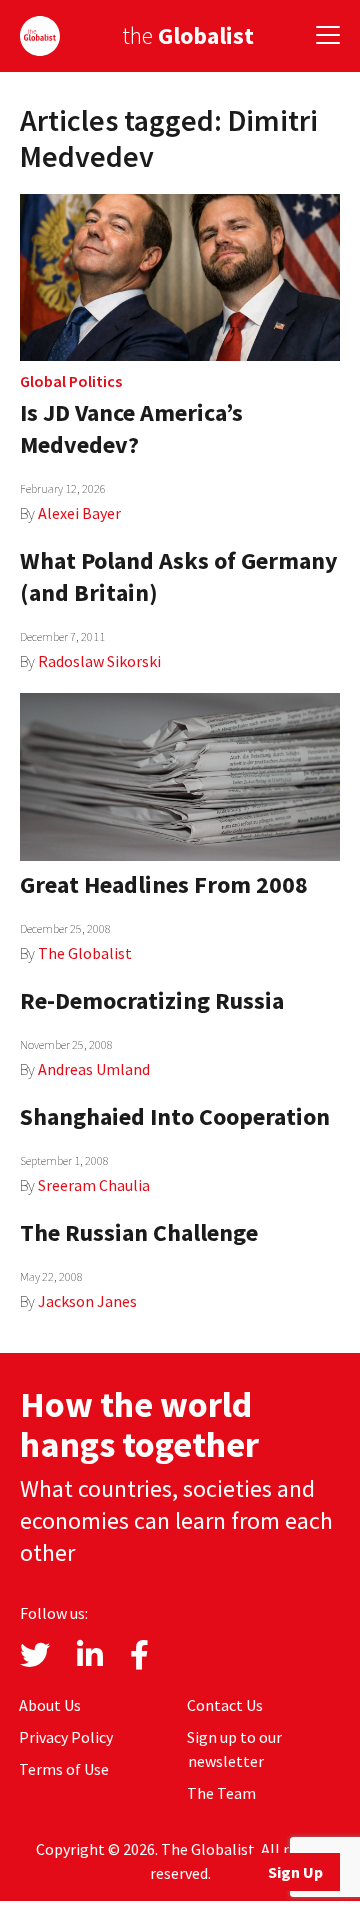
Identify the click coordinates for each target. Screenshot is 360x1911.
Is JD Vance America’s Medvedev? (131, 428)
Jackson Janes (87, 1301)
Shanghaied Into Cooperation (175, 1116)
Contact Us (225, 1705)
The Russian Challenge (139, 1232)
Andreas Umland (94, 1069)
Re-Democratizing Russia (152, 1000)
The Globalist (85, 953)
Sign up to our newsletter (234, 1749)
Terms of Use (64, 1769)
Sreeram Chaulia (94, 1185)
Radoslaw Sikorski (99, 661)
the (188, 35)
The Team (221, 1793)
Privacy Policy (66, 1737)
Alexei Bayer (79, 513)
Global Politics (71, 381)
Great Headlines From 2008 (164, 884)
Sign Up (295, 1872)
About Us (50, 1705)
